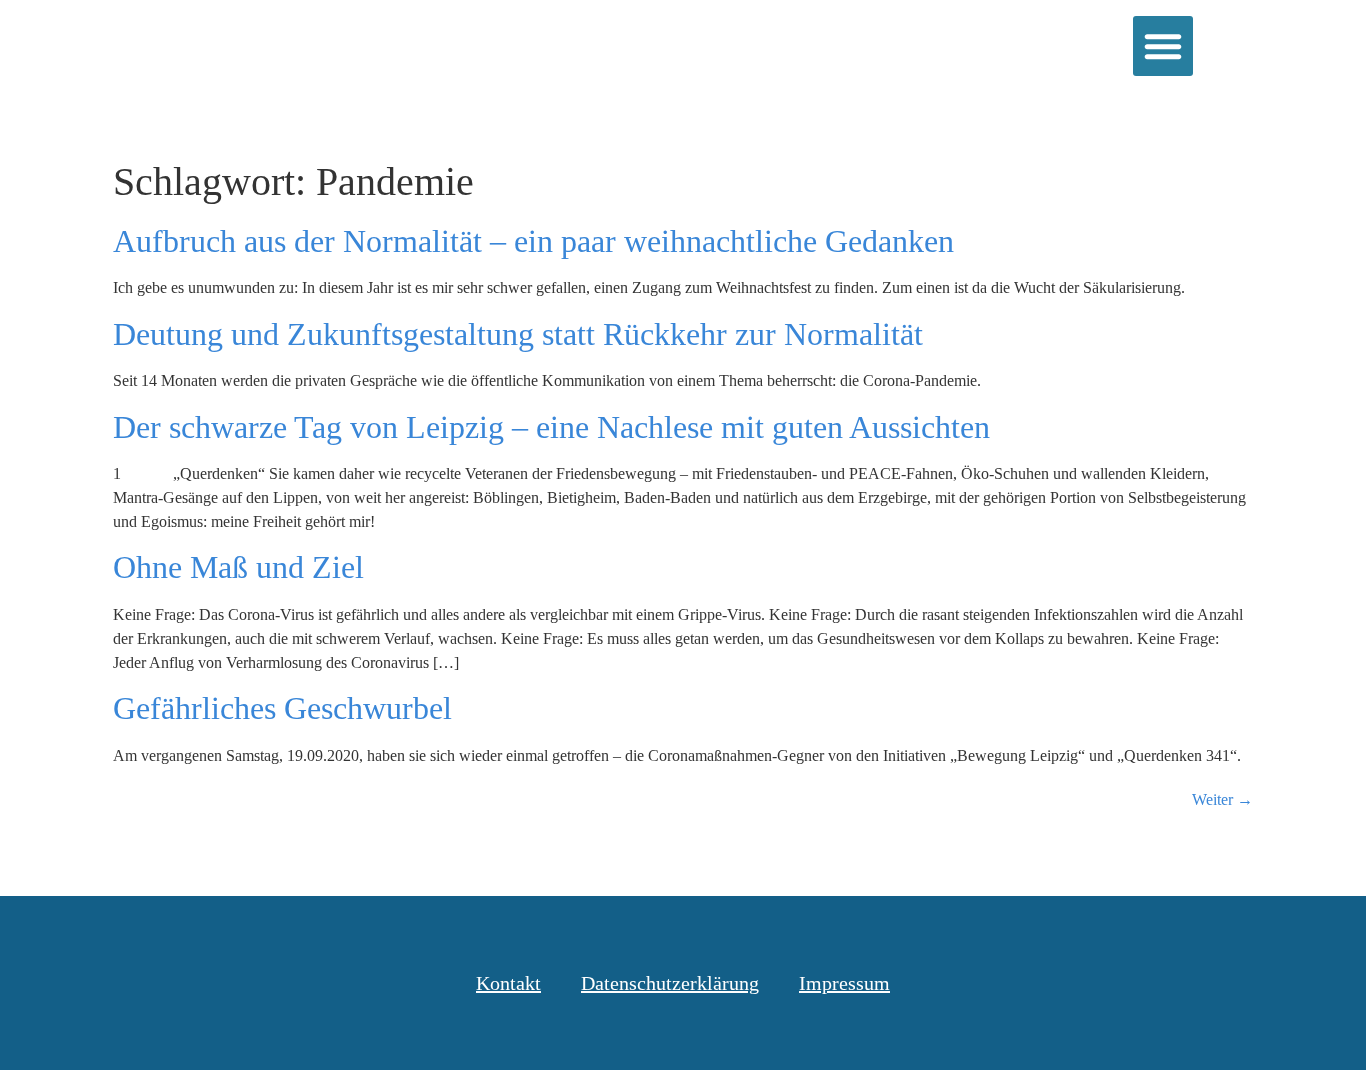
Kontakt (508, 983)
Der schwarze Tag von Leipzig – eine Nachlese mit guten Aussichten (551, 427)
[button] (1163, 46)
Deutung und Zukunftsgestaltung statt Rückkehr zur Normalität (518, 334)
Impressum (844, 983)
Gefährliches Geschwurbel (282, 708)
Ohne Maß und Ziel (238, 567)
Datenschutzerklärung (670, 983)
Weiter (1222, 799)
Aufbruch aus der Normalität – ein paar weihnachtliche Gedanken (533, 241)
